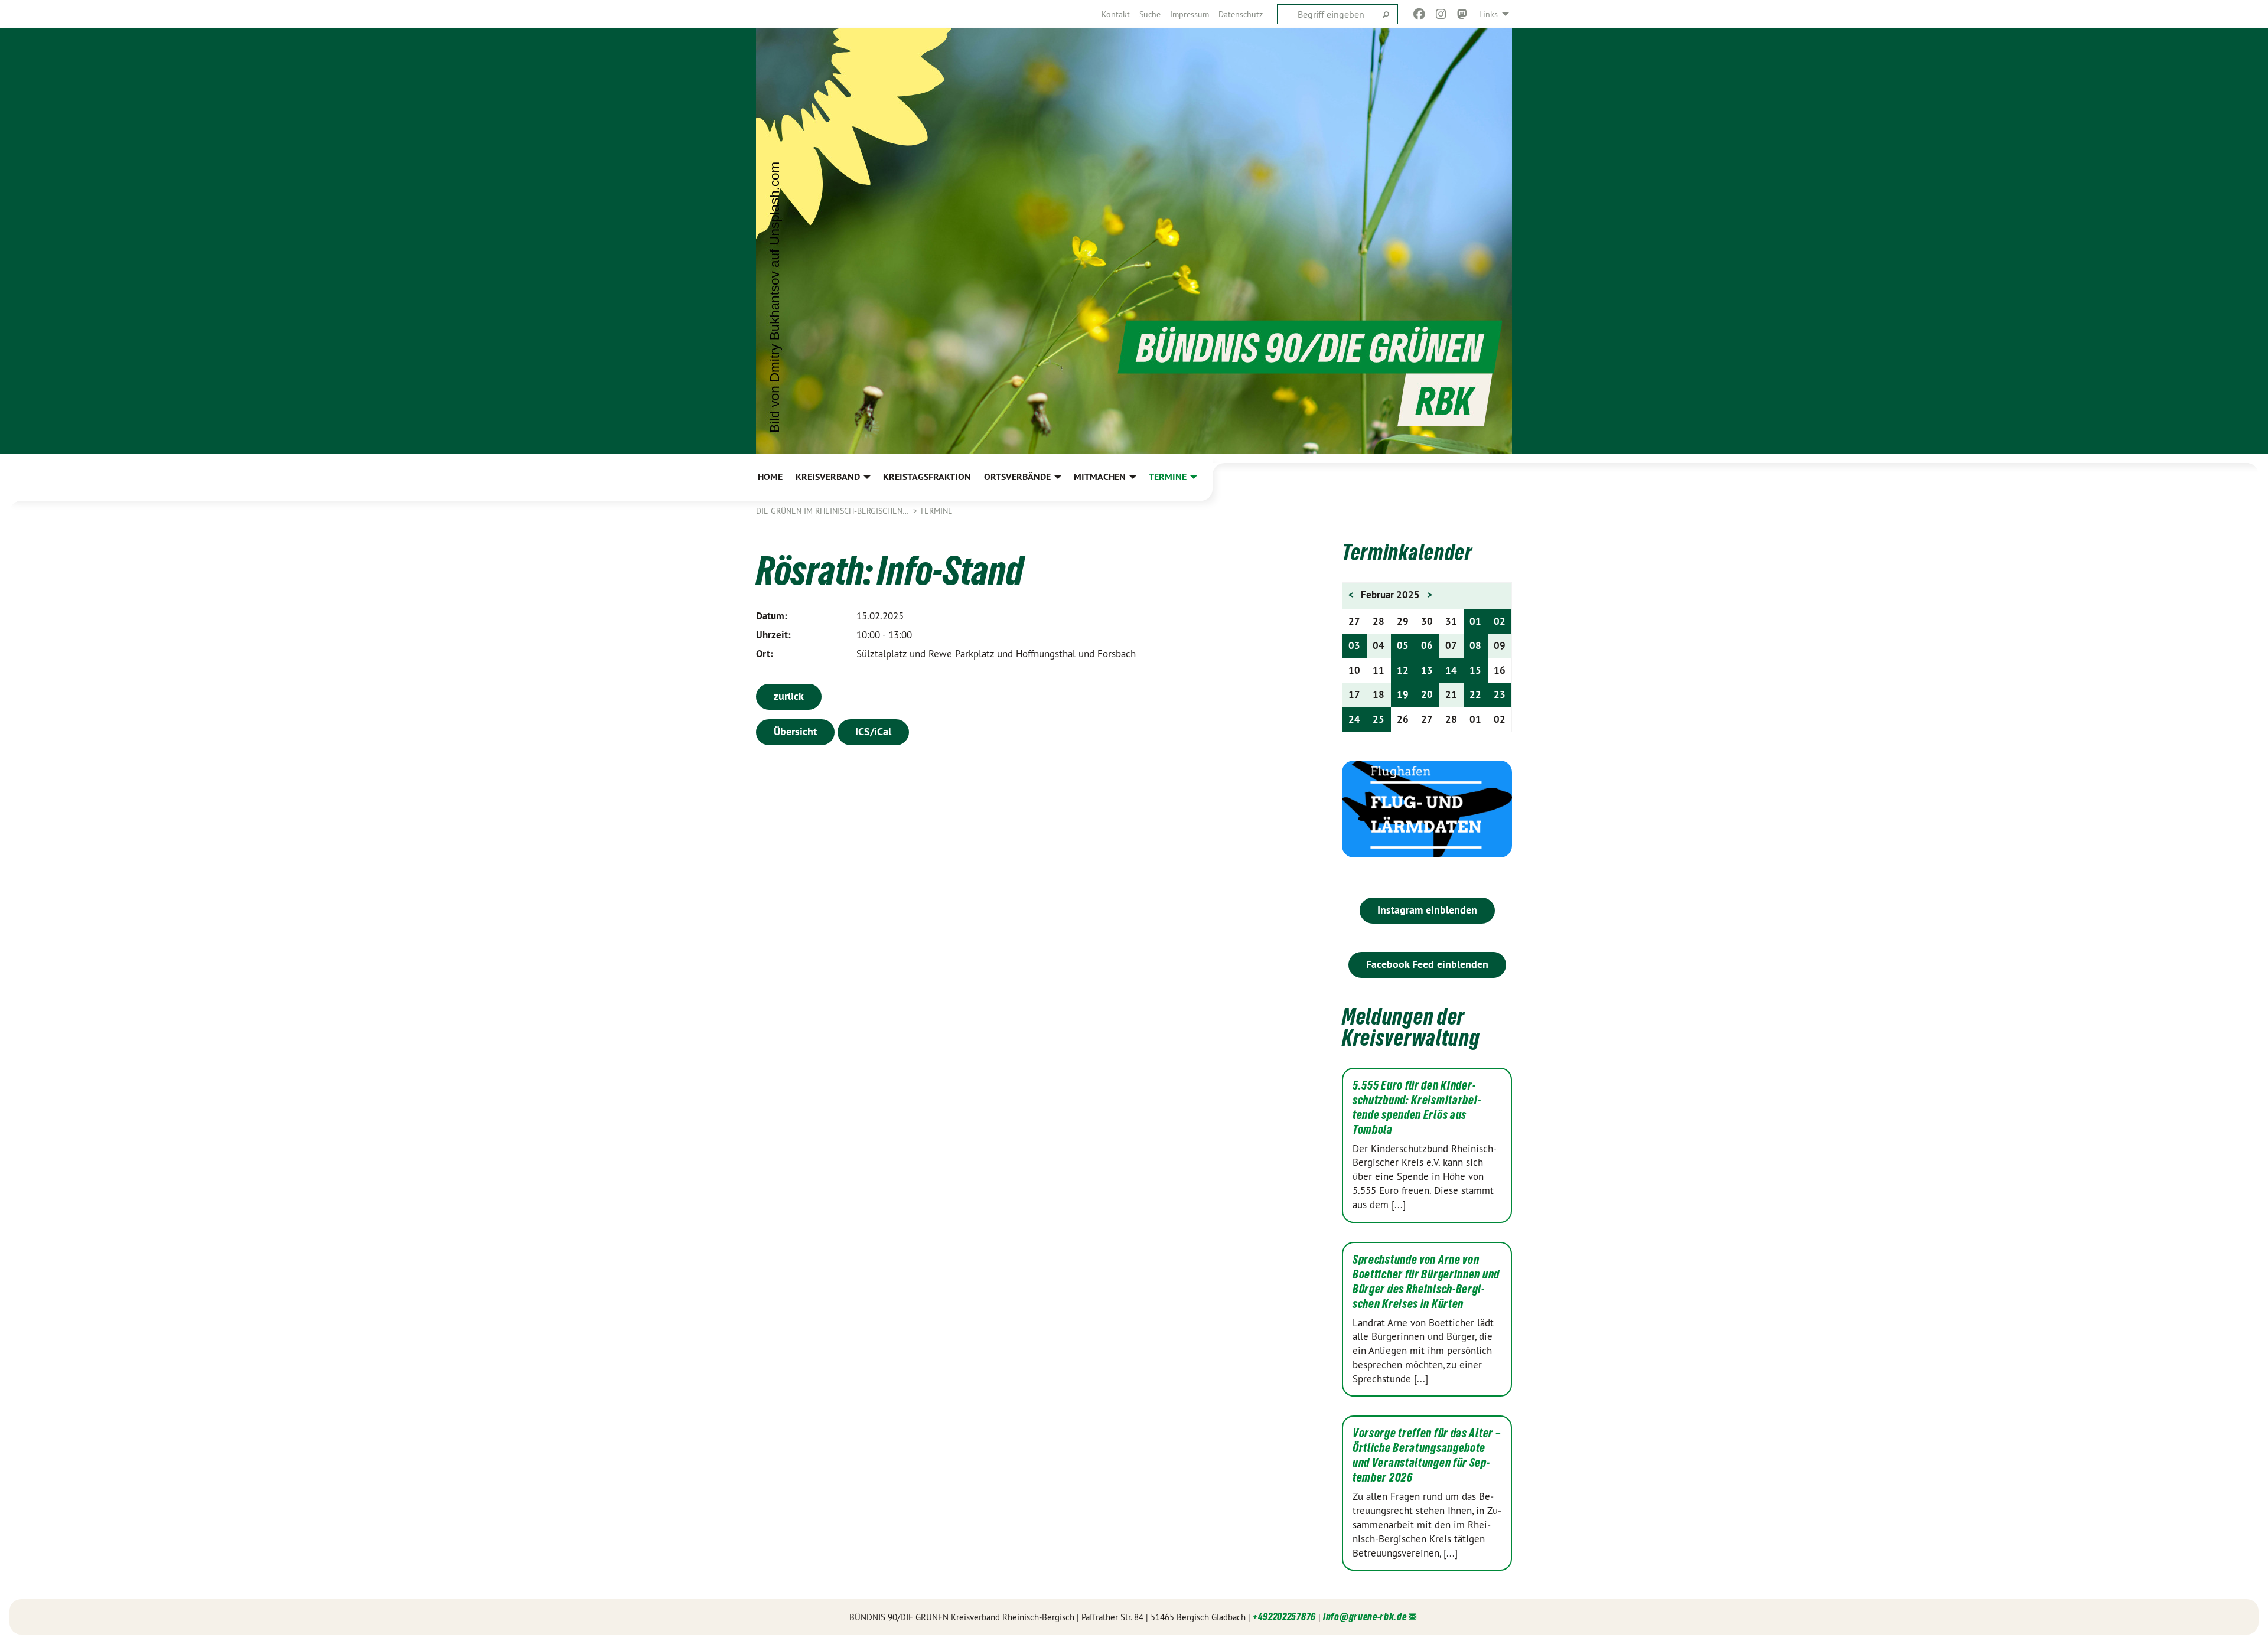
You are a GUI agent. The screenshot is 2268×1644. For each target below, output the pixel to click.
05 (1403, 645)
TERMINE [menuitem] (1168, 477)
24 (1354, 719)
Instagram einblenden (1427, 910)
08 (1475, 645)
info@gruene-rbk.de (1365, 1617)
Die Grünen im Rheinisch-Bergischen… (833, 511)
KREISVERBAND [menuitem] (828, 477)
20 (1427, 694)
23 (1500, 694)
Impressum (1190, 14)
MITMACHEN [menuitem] (1100, 477)
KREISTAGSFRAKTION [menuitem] (927, 477)
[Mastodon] (1463, 14)
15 (1475, 670)
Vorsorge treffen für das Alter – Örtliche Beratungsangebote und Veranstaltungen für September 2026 (1426, 1455)
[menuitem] (1116, 14)
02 (1500, 621)
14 (1451, 670)
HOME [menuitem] (770, 477)
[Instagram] (1441, 14)
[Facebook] (1420, 14)
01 (1475, 621)
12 (1403, 670)
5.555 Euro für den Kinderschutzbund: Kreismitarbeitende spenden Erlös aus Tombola (1417, 1108)
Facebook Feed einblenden (1427, 964)
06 (1427, 645)
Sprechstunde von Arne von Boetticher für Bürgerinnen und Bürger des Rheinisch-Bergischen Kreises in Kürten (1426, 1282)
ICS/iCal (873, 731)
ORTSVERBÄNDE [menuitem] (1017, 477)
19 (1403, 694)
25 (1379, 719)
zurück (789, 696)
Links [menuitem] (1488, 14)
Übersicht (795, 731)
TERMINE (936, 511)
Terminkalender (1407, 552)
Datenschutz (1241, 14)
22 (1475, 694)
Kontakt (1116, 14)
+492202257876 (1284, 1617)
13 (1427, 670)
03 (1354, 645)
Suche (1150, 14)
